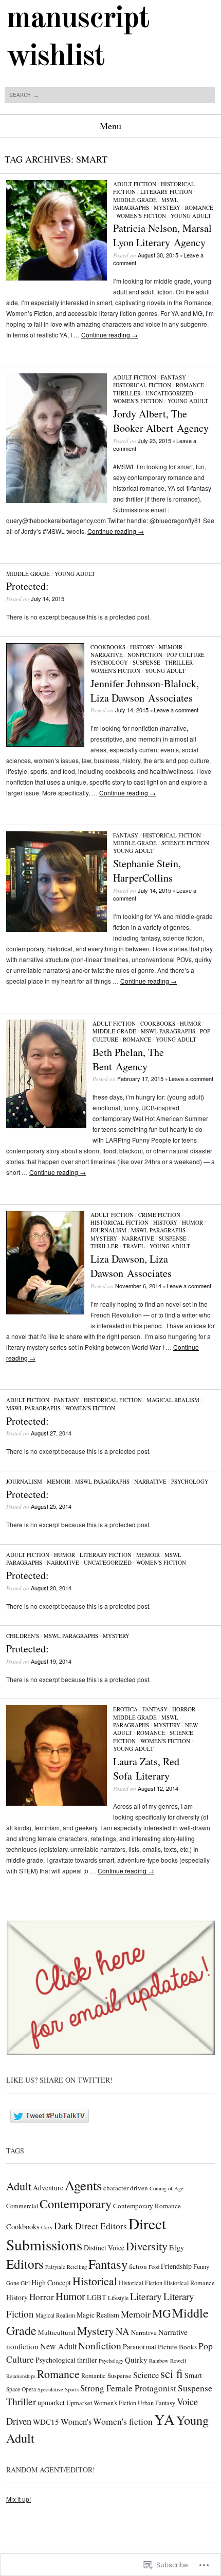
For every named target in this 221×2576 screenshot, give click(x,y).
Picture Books (177, 2347)
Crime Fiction (159, 1215)
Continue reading (109, 335)
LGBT (97, 2297)
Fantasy (173, 377)
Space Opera (21, 2389)
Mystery (167, 207)
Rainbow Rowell (168, 2361)
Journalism (108, 1230)
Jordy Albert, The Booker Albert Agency (161, 421)
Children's (23, 1636)
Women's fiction (123, 2421)
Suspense (146, 662)
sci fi (172, 2373)
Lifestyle (118, 2298)
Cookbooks (108, 647)
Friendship (176, 2266)
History (142, 647)
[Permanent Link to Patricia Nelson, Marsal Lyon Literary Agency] (57, 278)
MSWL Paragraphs (146, 204)
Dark (64, 2225)
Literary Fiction (166, 192)
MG (161, 2313)
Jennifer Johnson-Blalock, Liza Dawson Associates (145, 691)
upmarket (51, 2402)
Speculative (50, 2389)
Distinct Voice (104, 2248)
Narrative (107, 655)
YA (164, 2419)
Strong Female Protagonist (128, 2388)
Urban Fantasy (156, 2403)
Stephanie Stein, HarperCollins (147, 871)
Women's (76, 2422)
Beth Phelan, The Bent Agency (128, 1059)
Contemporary (76, 2203)
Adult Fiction (135, 184)
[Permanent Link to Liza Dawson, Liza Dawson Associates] (45, 1312)
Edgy (177, 2248)
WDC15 (46, 2422)
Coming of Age (167, 2188)
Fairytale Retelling (66, 2267)
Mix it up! (19, 2499)
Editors (25, 2264)
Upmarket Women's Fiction (101, 2403)
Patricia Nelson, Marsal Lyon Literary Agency (162, 235)
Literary (146, 2296)
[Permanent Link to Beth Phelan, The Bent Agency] (46, 1125)
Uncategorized (169, 393)
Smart (193, 2375)
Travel (134, 1246)
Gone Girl (18, 2283)
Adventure (48, 2188)
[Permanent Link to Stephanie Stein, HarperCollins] (57, 929)
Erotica (125, 1709)
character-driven (126, 2188)
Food (154, 2267)
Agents (83, 2185)
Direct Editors (101, 2226)
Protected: (27, 586)
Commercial (22, 2206)
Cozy (47, 2227)
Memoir (171, 647)
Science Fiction (185, 843)
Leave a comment (176, 710)
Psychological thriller (66, 2360)
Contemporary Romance (147, 2206)
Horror (184, 1709)
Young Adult (191, 216)
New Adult (58, 2346)
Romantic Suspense (106, 2375)
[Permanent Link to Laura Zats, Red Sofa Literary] (57, 1803)
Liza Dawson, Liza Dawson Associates (131, 1266)
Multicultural (57, 2332)
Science (146, 2375)
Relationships (21, 2376)
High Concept (51, 2282)
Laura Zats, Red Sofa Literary (146, 1769)
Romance (199, 207)
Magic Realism (98, 2315)
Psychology (109, 662)
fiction (138, 2266)
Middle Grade (135, 200)
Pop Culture (186, 655)
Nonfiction (145, 655)
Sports (72, 2389)
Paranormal (140, 2347)
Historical (95, 2281)
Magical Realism (173, 1400)
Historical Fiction (142, 385)
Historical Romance (189, 2283)
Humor (190, 1023)
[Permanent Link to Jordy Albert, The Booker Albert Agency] (57, 500)
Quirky (136, 2360)
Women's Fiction (141, 216)
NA (123, 2331)
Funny (201, 2266)
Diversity (147, 2246)
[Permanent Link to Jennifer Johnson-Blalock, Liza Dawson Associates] (45, 744)
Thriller (127, 393)
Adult (19, 2186)
